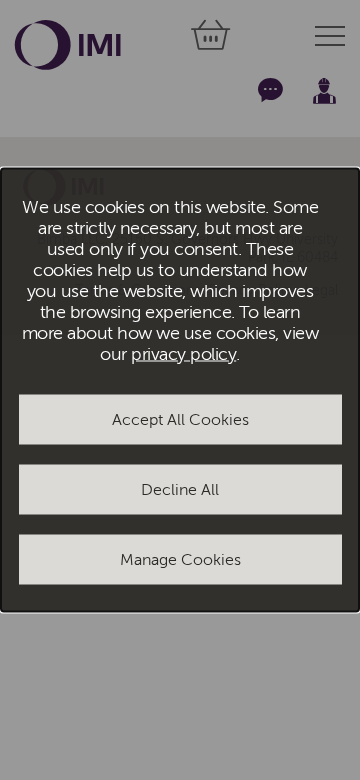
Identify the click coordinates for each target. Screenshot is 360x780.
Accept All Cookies (180, 419)
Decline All (180, 489)
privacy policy (183, 353)
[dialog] (180, 390)
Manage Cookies (180, 559)
